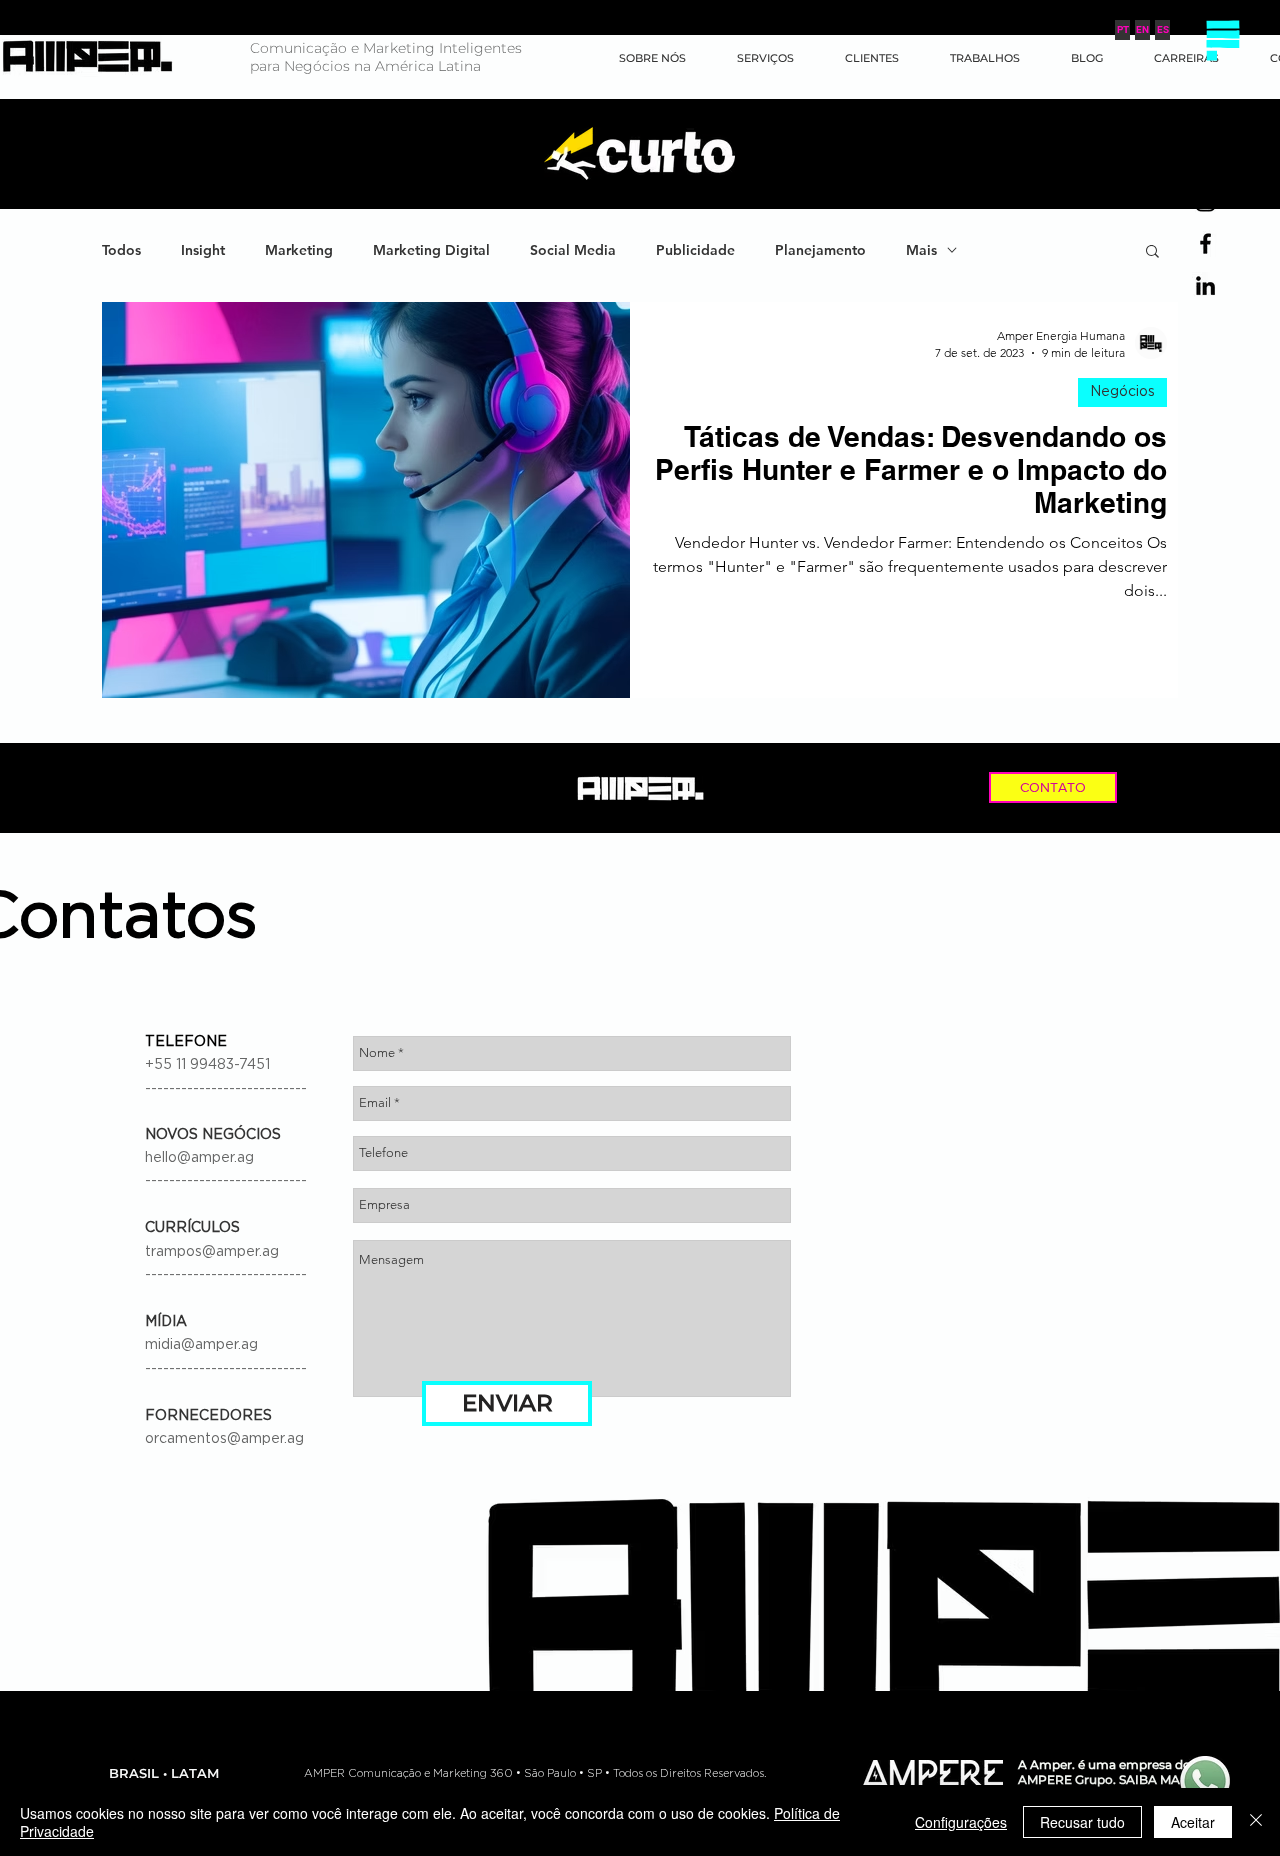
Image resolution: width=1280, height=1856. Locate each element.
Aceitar (1193, 1822)
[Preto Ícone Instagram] (1205, 201)
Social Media (573, 250)
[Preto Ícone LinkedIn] (1205, 285)
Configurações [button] (961, 1822)
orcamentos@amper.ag (224, 1439)
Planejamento (820, 250)
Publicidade (695, 250)
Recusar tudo (1082, 1822)
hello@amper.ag (199, 1158)
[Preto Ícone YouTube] (1205, 159)
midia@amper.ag (201, 1345)
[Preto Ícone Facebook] (1205, 243)
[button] (1222, 40)
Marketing (299, 250)
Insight (203, 250)
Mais (921, 250)
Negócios (1122, 392)
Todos (121, 250)
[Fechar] (1256, 1822)
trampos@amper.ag (212, 1252)
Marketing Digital (431, 250)
